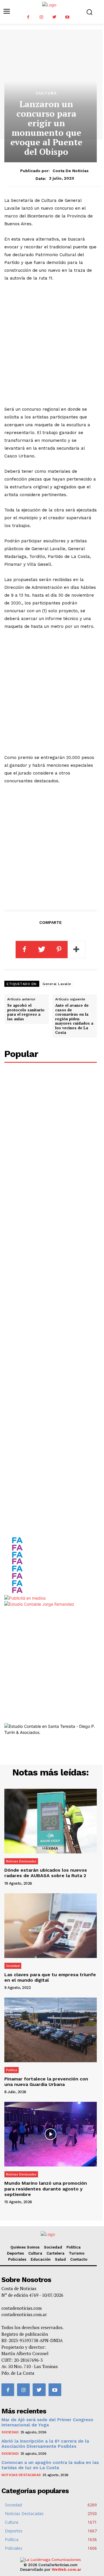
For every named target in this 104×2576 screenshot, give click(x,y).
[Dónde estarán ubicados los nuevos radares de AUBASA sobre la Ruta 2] (51, 1821)
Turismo (77, 2253)
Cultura (46, 93)
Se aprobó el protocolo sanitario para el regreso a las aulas (26, 1012)
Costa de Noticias (71, 171)
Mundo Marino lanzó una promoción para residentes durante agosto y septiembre (46, 2189)
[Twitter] (54, 17)
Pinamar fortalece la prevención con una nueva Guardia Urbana (46, 2082)
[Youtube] (67, 17)
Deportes (15, 2253)
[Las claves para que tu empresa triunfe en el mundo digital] (51, 1926)
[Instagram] (41, 17)
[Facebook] (28, 17)
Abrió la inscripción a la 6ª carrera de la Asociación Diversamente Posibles (45, 2444)
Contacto (79, 2259)
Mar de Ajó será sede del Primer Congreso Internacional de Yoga (47, 2422)
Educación (41, 2259)
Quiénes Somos (25, 2247)
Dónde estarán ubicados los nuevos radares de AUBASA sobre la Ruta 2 (46, 1873)
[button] (89, 12)
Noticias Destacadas (21, 1861)
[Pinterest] (59, 950)
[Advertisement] (52, 344)
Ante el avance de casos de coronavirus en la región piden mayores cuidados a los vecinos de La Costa (74, 1019)
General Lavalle (57, 984)
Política (12, 2070)
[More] (77, 950)
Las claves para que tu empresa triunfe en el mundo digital (50, 1977)
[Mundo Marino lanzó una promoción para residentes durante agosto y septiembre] (51, 2134)
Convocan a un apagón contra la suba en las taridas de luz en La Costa (50, 2465)
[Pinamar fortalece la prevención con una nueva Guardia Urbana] (51, 2030)
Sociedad (13, 1966)
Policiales (17, 2259)
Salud (60, 2259)
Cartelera (55, 2253)
